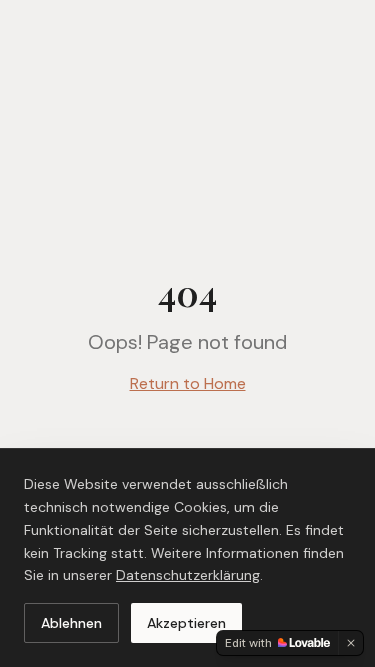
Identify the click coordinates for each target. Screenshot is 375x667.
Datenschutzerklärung (188, 575)
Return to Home (188, 383)
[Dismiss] (351, 643)
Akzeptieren (186, 623)
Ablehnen (71, 623)
